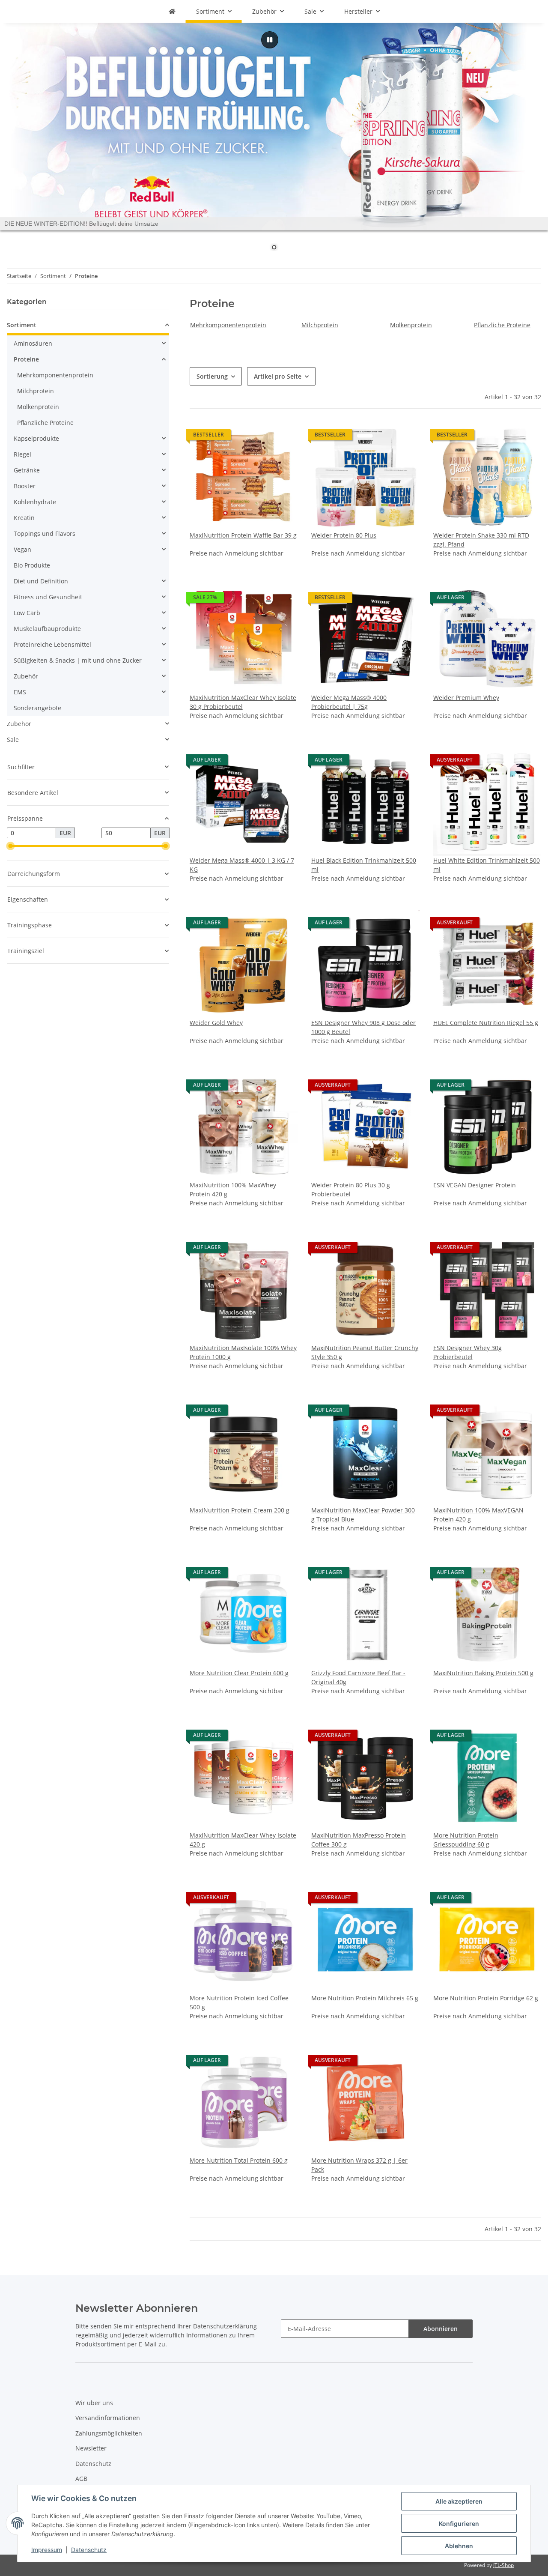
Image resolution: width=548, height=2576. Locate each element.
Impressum (47, 2550)
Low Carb (27, 613)
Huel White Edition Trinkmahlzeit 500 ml (487, 865)
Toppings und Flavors (45, 533)
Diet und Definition (41, 581)
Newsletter (91, 2448)
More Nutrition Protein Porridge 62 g (486, 1998)
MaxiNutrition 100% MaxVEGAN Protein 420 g (478, 1515)
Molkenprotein (411, 325)
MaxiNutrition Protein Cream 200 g (240, 1510)
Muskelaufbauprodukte (47, 629)
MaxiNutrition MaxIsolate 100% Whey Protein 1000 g (243, 1352)
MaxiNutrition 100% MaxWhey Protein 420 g (233, 1189)
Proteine (26, 359)
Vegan (22, 549)
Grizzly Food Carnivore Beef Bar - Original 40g (358, 1677)
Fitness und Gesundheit (48, 597)
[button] (244, 490)
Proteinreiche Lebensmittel (52, 644)
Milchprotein (320, 325)
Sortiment (22, 325)
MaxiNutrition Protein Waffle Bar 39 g (243, 535)
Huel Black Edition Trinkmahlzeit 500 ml (364, 865)
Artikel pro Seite (278, 376)
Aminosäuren (33, 343)
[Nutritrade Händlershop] (172, 11)
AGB (81, 2479)
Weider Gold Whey (216, 1023)
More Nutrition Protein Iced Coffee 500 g (239, 2002)
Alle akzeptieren (459, 2501)
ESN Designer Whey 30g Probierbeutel (468, 1352)
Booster (25, 486)
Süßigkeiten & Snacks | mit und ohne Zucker (78, 660)
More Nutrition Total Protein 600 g (239, 2160)
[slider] (10, 846)
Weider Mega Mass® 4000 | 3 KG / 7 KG (242, 865)
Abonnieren (441, 2329)
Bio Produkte (32, 565)
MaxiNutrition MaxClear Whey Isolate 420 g (243, 1840)
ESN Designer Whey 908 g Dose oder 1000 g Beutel (363, 1027)
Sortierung (212, 376)
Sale (13, 740)
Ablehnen (459, 2546)
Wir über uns (94, 2403)
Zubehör (26, 676)
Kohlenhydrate (35, 502)
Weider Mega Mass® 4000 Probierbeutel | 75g (349, 702)
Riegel (22, 454)
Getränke (27, 470)
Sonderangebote (37, 708)
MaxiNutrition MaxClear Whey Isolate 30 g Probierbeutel (243, 702)
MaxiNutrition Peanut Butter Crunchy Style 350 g (365, 1352)
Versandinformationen (108, 2418)
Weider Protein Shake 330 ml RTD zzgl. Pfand (481, 540)
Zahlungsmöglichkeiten (109, 2433)
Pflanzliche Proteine (502, 325)
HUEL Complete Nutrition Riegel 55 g (486, 1023)
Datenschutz (89, 2550)
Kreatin (24, 518)
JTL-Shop (503, 2565)
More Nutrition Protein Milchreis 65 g (365, 1998)
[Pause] (270, 40)
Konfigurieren (459, 2524)
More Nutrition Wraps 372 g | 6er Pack (359, 2165)
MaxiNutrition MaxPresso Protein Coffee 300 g (359, 1840)
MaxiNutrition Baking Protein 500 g (483, 1673)
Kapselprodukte (36, 438)
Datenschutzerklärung (225, 2326)
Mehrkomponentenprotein (228, 325)
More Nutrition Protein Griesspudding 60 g (466, 1840)
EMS (20, 692)
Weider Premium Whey (466, 698)
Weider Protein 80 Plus (344, 535)
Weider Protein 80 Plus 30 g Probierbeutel (351, 1189)
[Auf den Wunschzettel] (405, 1249)
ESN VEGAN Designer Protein (475, 1185)
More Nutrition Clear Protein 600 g (239, 1673)
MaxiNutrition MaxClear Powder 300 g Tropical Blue (363, 1515)
